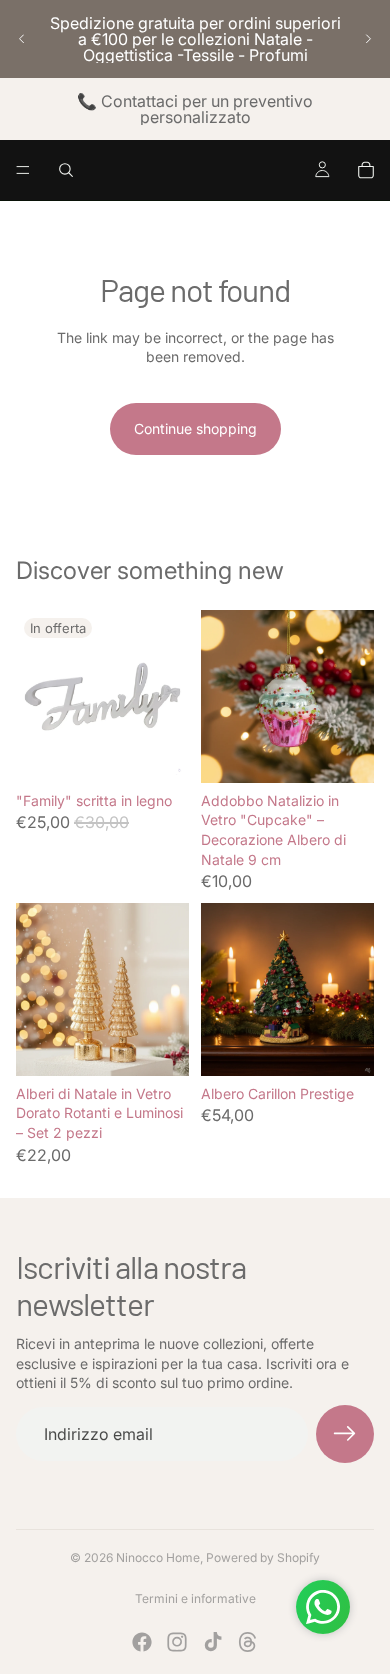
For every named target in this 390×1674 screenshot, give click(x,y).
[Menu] (23, 170)
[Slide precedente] (22, 39)
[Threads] (248, 1642)
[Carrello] (366, 170)
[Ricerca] (66, 170)
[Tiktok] (213, 1642)
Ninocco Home (158, 1557)
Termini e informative (195, 1598)
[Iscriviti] (345, 1434)
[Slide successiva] (368, 39)
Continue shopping (195, 428)
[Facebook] (142, 1642)
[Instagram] (177, 1642)
